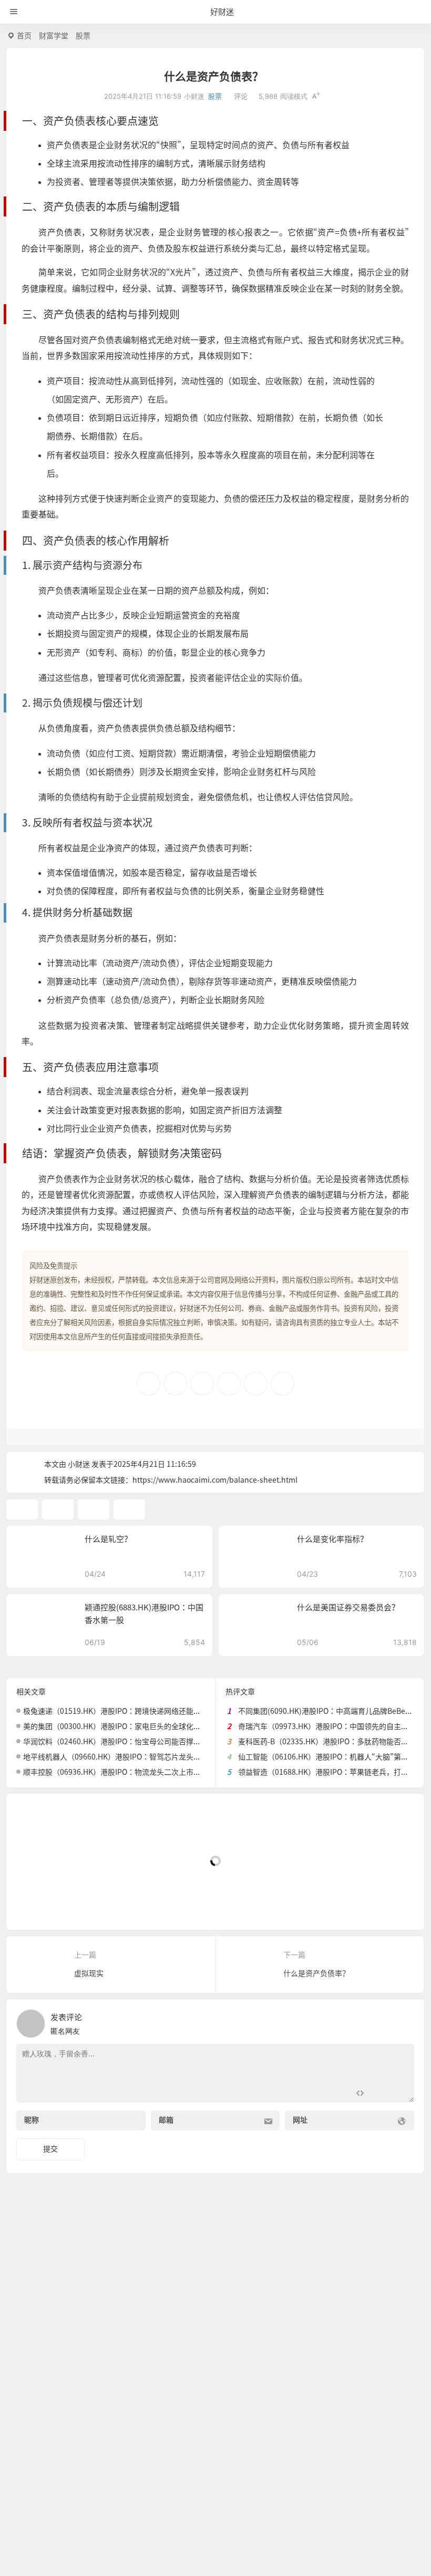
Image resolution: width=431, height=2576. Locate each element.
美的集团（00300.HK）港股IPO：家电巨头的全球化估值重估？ (127, 1726)
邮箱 (166, 2120)
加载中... (37, 1904)
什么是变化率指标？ (332, 1539)
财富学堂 (54, 36)
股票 (83, 36)
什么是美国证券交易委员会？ (348, 1607)
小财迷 (79, 1464)
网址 (300, 2120)
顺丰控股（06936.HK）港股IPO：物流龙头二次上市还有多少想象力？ (138, 1772)
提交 (50, 2149)
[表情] (379, 2093)
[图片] (398, 2093)
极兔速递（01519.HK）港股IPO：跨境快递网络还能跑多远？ (123, 1711)
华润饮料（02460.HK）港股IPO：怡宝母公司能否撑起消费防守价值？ (138, 1742)
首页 (24, 36)
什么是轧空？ (108, 1539)
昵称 (32, 2120)
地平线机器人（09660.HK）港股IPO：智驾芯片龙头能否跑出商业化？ (138, 1757)
